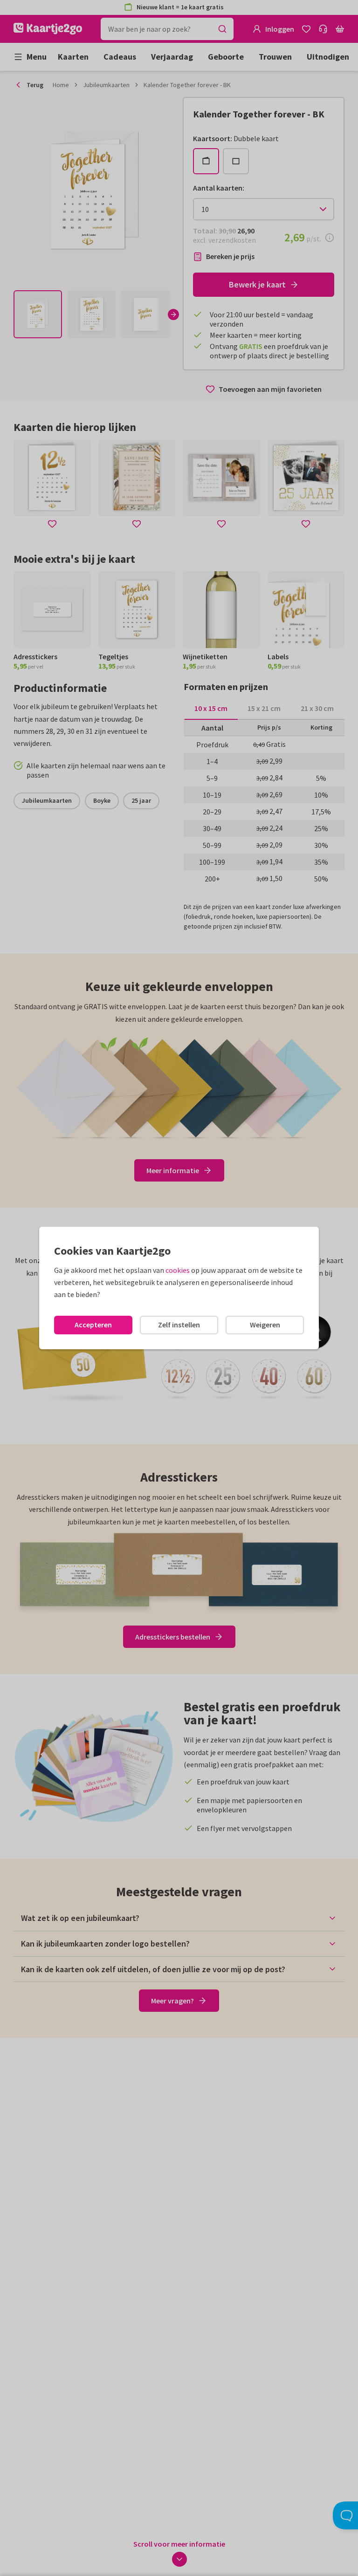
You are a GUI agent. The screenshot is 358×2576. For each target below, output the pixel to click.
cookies (178, 1270)
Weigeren (265, 1325)
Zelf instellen (179, 1325)
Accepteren (93, 1325)
